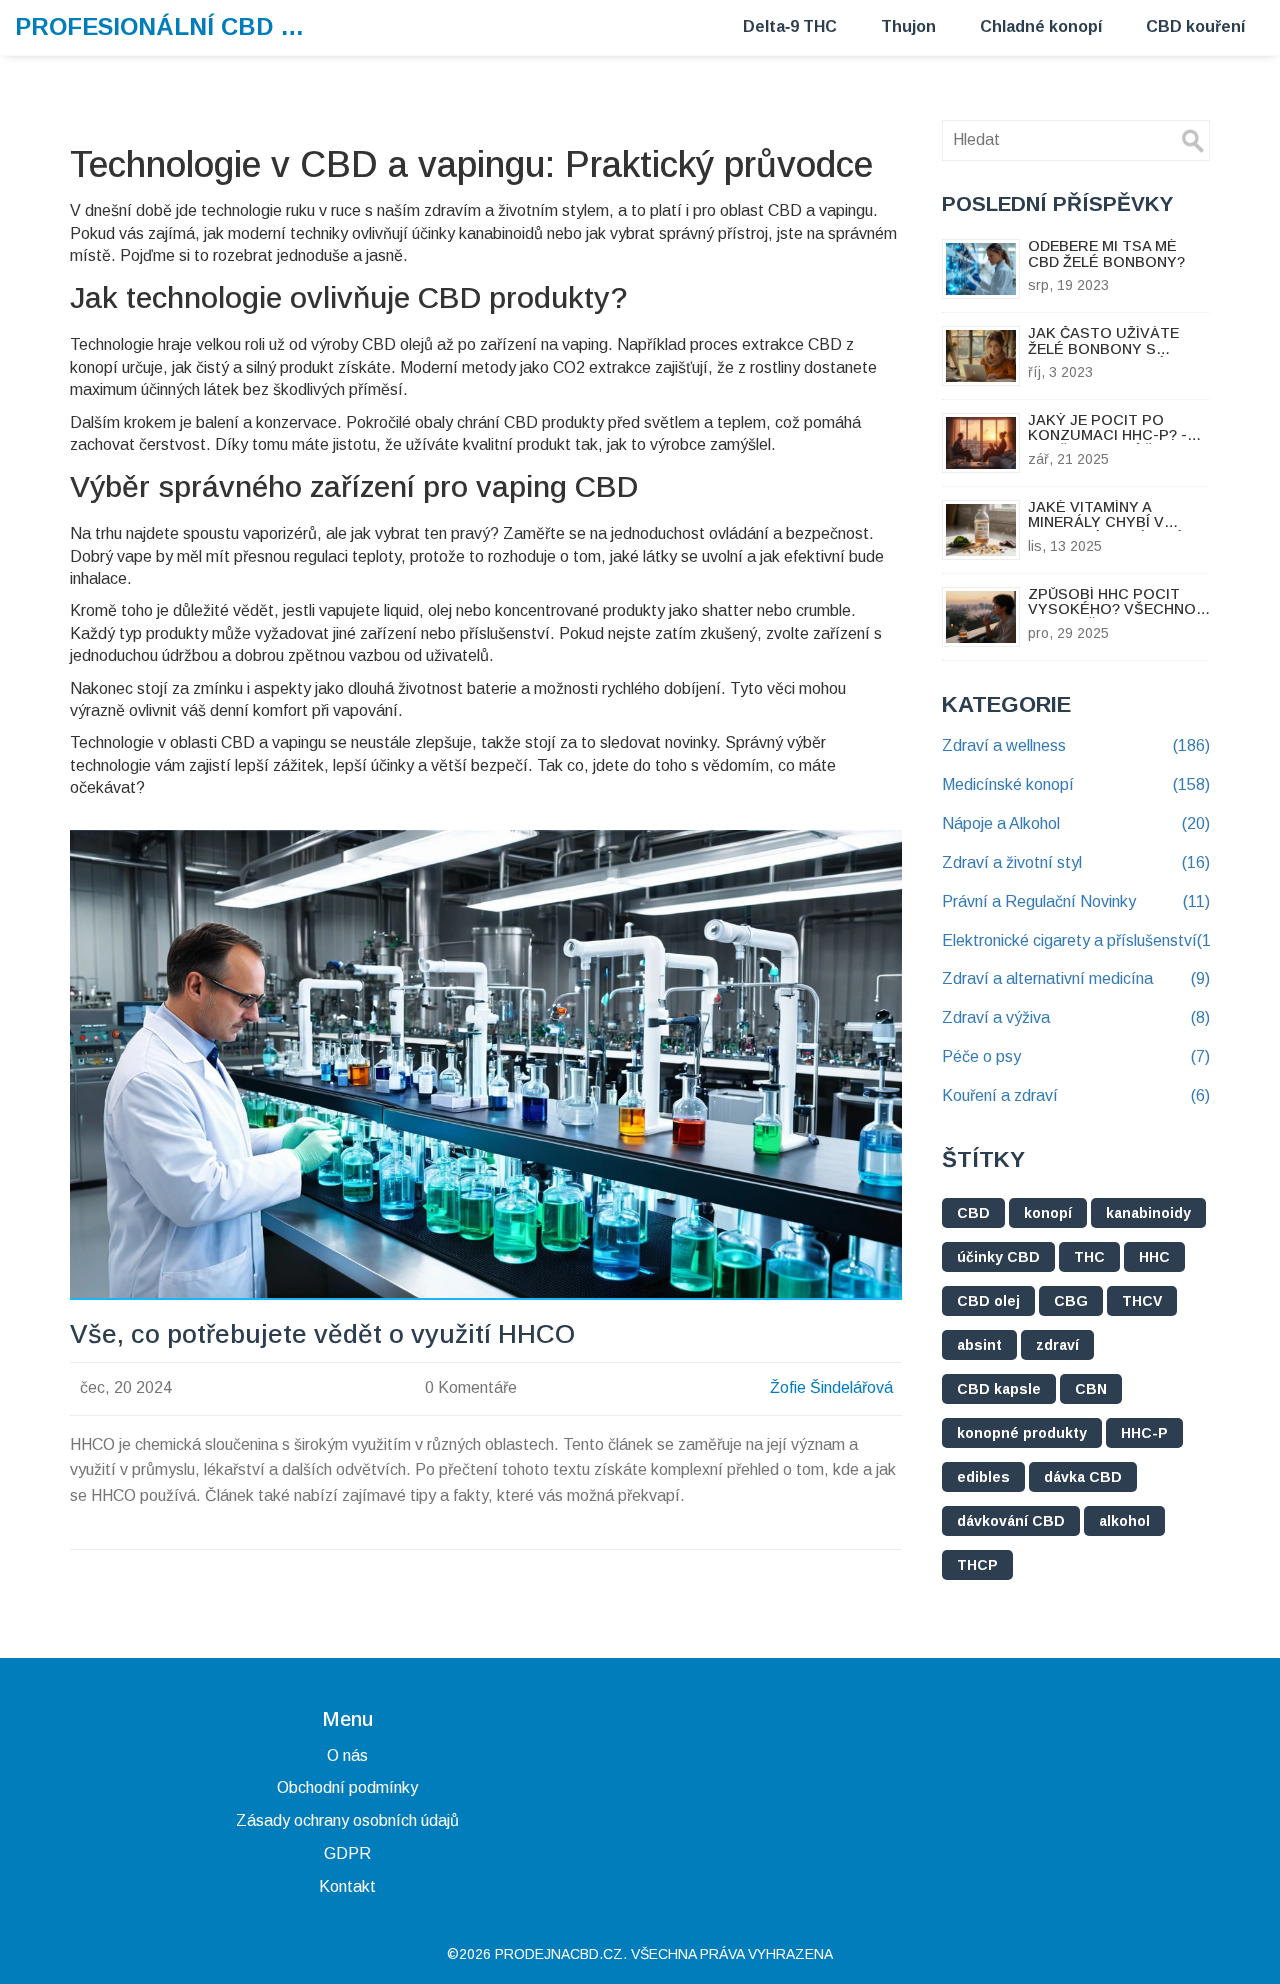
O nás (347, 1755)
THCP (977, 1565)
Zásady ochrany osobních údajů (347, 1820)
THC (1089, 1257)
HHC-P (1144, 1433)
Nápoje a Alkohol (1076, 823)
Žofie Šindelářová (831, 1387)
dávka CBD (1083, 1477)
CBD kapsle (999, 1389)
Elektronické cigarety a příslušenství (1076, 940)
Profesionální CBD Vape (165, 26)
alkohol (1124, 1521)
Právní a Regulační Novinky (1076, 901)
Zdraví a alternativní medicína (1076, 978)
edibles (983, 1477)
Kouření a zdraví (1076, 1095)
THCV (1142, 1301)
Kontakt (347, 1886)
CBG (1071, 1301)
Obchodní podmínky (347, 1787)
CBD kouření (1195, 26)
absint (979, 1345)
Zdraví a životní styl (1076, 862)
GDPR (347, 1853)
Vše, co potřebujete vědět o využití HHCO (322, 1334)
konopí (1048, 1213)
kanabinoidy (1148, 1213)
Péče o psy (1076, 1056)
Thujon (908, 26)
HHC (1154, 1257)
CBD (973, 1213)
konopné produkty (1022, 1433)
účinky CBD (998, 1257)
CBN (1091, 1389)
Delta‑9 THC (790, 26)
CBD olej (988, 1301)
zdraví (1057, 1345)
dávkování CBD (1011, 1521)
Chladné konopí (1041, 26)
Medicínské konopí (1076, 784)
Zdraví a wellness (1076, 745)
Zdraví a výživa (1076, 1017)
